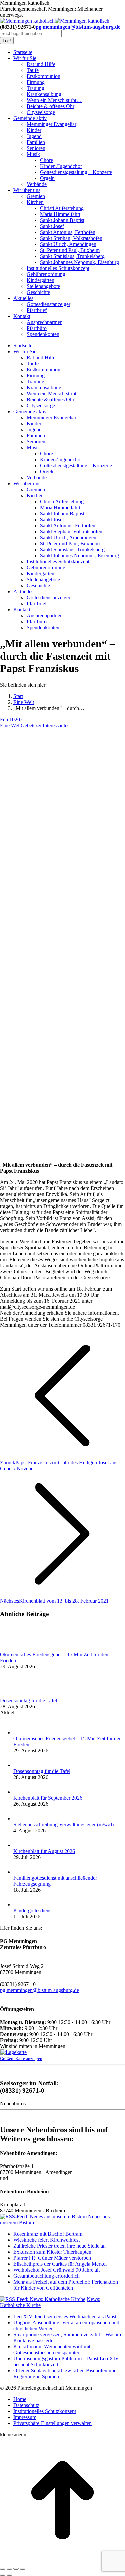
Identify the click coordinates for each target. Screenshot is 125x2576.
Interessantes (56, 725)
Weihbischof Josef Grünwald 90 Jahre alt (56, 2270)
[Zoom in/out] (23, 2569)
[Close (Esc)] (3, 2569)
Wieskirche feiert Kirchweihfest (46, 2240)
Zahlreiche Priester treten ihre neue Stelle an (59, 2246)
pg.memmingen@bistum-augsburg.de (78, 27)
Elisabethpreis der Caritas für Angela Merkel (60, 2264)
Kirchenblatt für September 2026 (48, 1798)
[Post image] (18, 1648)
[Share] (9, 2569)
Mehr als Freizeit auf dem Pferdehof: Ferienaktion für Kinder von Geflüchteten (66, 2285)
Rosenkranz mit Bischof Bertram (48, 2234)
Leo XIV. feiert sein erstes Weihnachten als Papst (65, 2316)
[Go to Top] (62, 2561)
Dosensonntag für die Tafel (28, 1700)
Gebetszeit (32, 725)
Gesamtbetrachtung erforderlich (46, 2276)
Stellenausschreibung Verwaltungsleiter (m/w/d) (63, 1824)
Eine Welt (10, 725)
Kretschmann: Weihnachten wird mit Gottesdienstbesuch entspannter (52, 2349)
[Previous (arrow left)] (3, 2575)
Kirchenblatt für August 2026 (44, 1851)
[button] (52, 2423)
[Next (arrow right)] (9, 2575)
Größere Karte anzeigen (21, 2058)
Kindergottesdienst (33, 1910)
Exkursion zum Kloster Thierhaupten (52, 2252)
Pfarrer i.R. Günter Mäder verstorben (52, 2258)
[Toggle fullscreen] (16, 2569)
